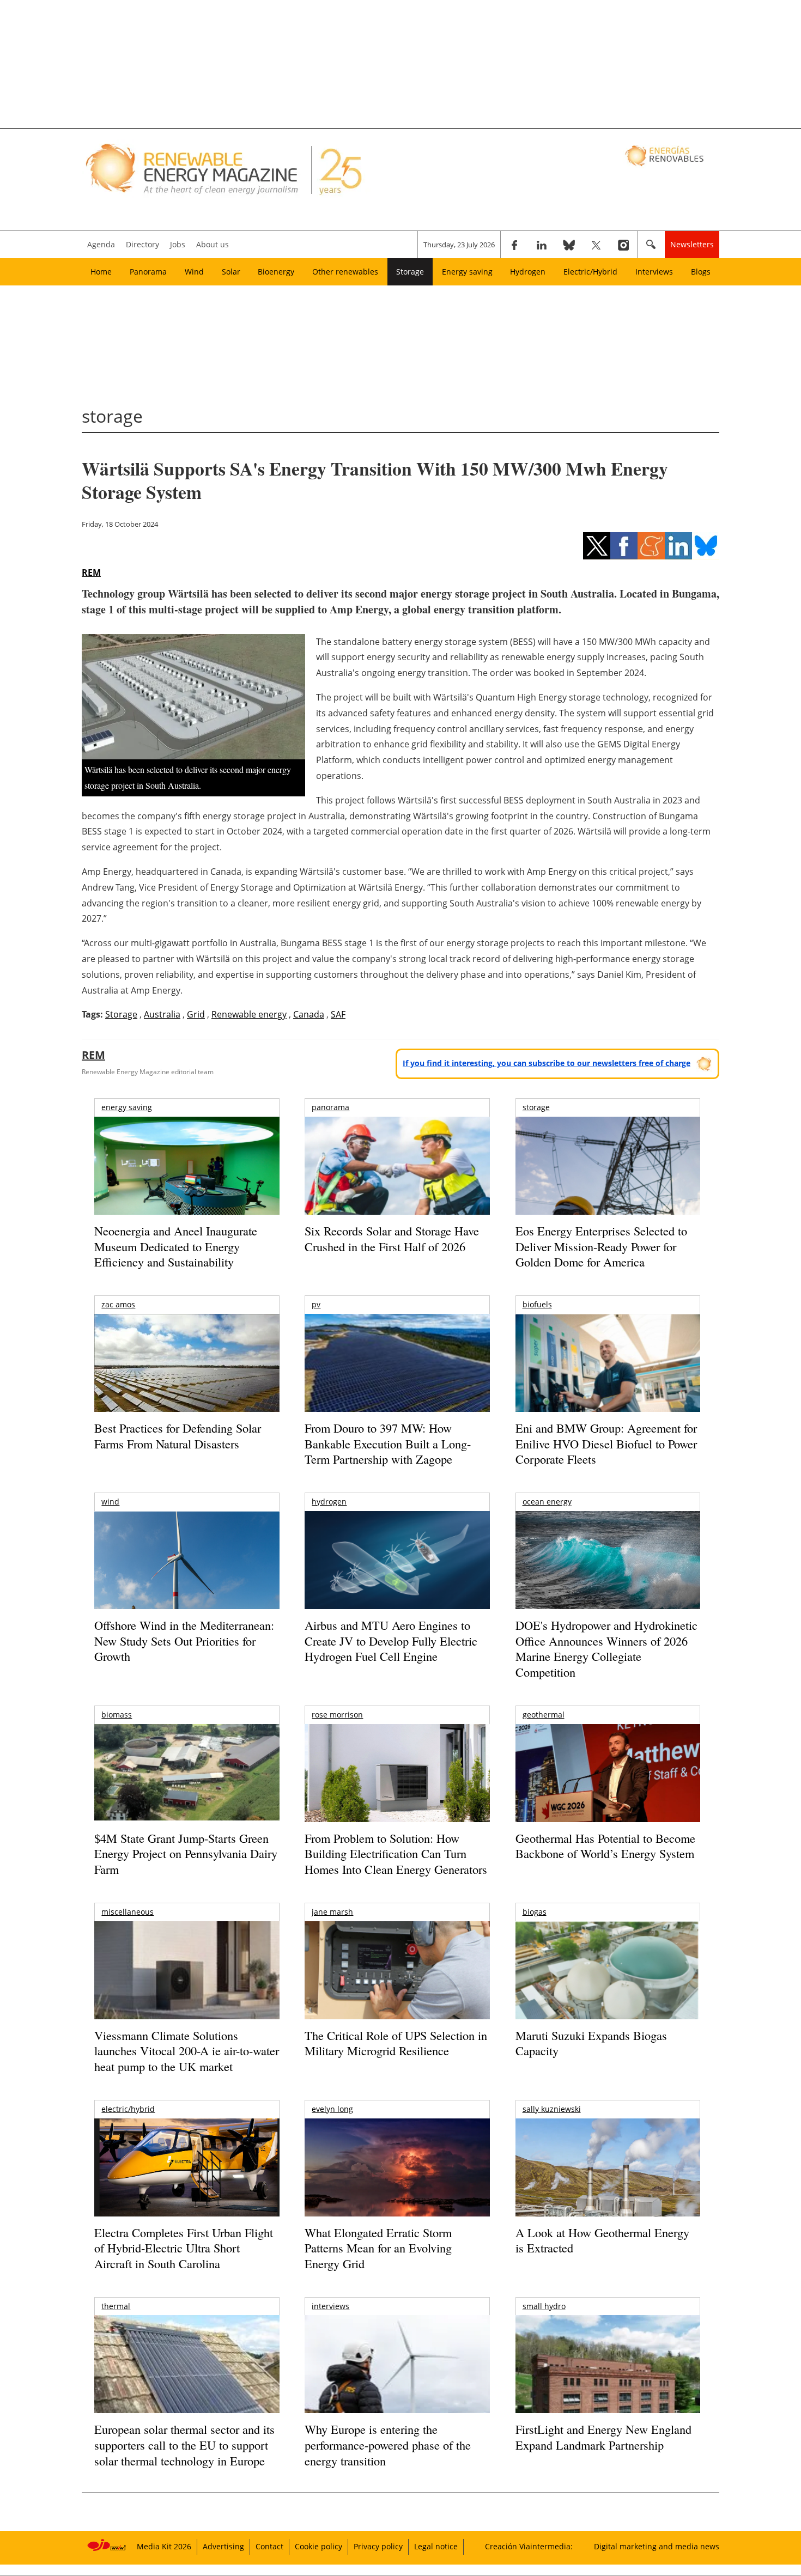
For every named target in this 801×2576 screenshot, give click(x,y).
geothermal (544, 1715)
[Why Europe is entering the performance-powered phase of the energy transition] (397, 2379)
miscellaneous (128, 1912)
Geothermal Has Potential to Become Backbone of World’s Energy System (605, 1846)
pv (316, 1304)
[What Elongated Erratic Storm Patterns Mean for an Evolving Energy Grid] (397, 2173)
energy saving (127, 1107)
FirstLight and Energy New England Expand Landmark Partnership (603, 2437)
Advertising (223, 2546)
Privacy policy (378, 2546)
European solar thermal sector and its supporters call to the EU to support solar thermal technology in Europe (184, 2445)
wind (110, 1502)
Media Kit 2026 (164, 2546)
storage (536, 1107)
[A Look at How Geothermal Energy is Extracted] (608, 2189)
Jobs (178, 244)
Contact (269, 2546)
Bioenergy (276, 272)
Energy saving (467, 272)
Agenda (101, 244)
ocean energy (547, 1502)
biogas (535, 1912)
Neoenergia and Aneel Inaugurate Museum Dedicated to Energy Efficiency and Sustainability (176, 1246)
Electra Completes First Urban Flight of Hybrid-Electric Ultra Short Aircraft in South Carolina (184, 2248)
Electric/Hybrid (590, 272)
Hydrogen (528, 272)
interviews (330, 2306)
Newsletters (692, 244)
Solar (231, 272)
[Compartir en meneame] (651, 546)
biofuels (537, 1304)
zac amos (118, 1304)
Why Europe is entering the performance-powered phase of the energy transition (388, 2445)
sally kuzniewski (552, 2109)
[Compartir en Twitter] (597, 546)
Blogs (701, 272)
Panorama (148, 272)
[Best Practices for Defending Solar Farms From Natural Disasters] (187, 1378)
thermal (116, 2306)
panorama (330, 1107)
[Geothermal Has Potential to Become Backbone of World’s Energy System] (608, 1788)
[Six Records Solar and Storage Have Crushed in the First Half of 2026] (397, 1180)
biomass (117, 1715)
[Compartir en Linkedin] (678, 546)
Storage (410, 272)
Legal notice (436, 2546)
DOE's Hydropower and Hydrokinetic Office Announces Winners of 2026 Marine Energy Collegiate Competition (606, 1649)
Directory (142, 244)
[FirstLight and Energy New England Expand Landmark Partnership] (608, 2389)
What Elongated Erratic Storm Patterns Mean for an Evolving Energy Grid (378, 2248)
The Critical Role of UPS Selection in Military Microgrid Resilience (396, 2043)
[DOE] (608, 1575)
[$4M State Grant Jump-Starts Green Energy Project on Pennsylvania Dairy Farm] (187, 1775)
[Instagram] (623, 245)
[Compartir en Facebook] (624, 546)
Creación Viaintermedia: (529, 2546)
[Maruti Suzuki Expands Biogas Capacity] (608, 1992)
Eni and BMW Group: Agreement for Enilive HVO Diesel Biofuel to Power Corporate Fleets (606, 1444)
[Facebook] (514, 245)
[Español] (666, 155)
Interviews (654, 272)
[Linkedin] (542, 245)
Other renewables (345, 272)
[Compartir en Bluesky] (706, 546)
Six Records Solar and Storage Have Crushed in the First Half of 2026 (392, 1239)
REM (91, 573)
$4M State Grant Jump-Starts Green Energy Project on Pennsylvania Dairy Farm (186, 1854)
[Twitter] (596, 245)
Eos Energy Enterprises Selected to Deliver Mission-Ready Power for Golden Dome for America (601, 1246)
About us (213, 244)
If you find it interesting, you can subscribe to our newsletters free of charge (547, 1063)
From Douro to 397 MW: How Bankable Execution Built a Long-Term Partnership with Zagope (388, 1444)
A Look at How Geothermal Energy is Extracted (602, 2240)
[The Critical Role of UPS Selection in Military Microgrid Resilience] (397, 1985)
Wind (194, 272)
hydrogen (329, 1502)
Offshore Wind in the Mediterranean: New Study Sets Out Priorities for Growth (184, 1641)
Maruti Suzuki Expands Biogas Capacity (591, 2043)
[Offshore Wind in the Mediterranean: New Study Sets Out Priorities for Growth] (187, 1583)
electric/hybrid (128, 2109)
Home (101, 272)
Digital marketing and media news (657, 2546)
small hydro (544, 2306)
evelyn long (332, 2109)
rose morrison (337, 1715)
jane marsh (332, 1912)
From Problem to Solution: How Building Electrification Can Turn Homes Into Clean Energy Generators (396, 1854)
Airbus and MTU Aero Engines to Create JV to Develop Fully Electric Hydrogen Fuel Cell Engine (391, 1641)
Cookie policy (318, 2546)
